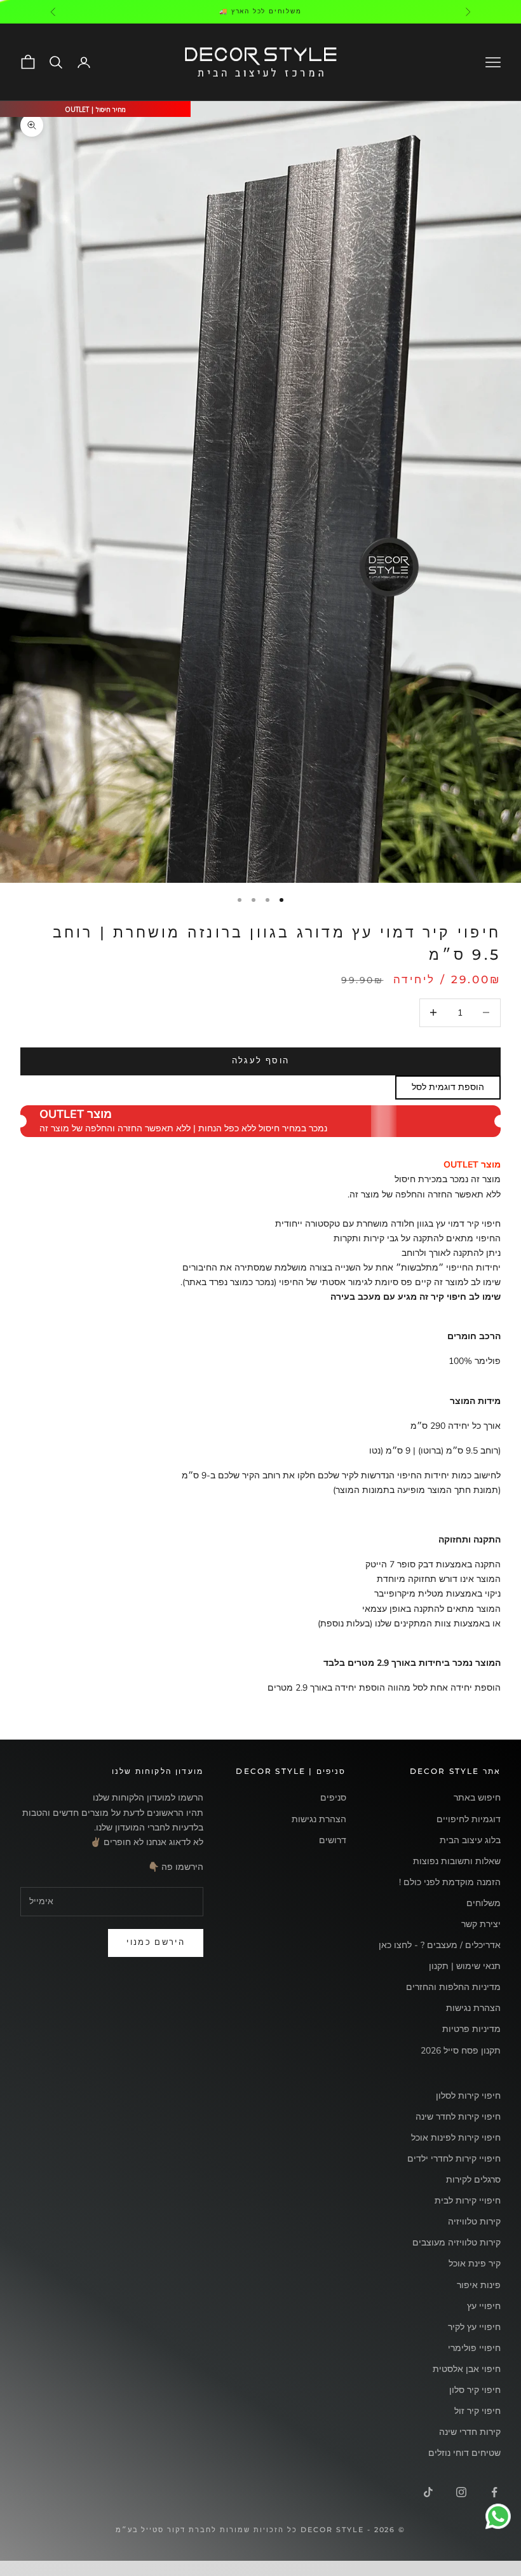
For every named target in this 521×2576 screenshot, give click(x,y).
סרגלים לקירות (473, 2180)
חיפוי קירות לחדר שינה (458, 2117)
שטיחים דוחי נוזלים (464, 2453)
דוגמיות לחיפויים (469, 1819)
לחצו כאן (204, 11)
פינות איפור (479, 2285)
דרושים (333, 1840)
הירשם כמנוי (156, 1942)
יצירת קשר (481, 1924)
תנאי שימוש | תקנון (465, 1966)
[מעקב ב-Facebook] (494, 2492)
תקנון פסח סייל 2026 (461, 2051)
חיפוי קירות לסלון (468, 2096)
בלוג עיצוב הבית (470, 1840)
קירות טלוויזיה (474, 2222)
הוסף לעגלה (260, 1061)
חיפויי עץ (484, 2306)
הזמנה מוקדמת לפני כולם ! (450, 1882)
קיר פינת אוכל (475, 2264)
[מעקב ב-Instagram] (461, 2492)
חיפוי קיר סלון (475, 2390)
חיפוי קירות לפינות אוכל (456, 2138)
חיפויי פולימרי (474, 2348)
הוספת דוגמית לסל (448, 1087)
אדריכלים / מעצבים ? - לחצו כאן (440, 1945)
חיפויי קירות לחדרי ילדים (454, 2159)
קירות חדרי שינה (470, 2432)
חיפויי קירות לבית (468, 2201)
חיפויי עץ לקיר (474, 2327)
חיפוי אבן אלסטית (467, 2369)
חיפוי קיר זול (477, 2411)
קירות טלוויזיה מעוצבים (457, 2243)
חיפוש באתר (477, 1798)
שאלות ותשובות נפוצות (457, 1861)
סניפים (333, 1798)
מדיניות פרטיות (471, 2029)
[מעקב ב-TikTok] (428, 2492)
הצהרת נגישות (473, 2008)
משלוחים (484, 1903)
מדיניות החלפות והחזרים (453, 1987)
